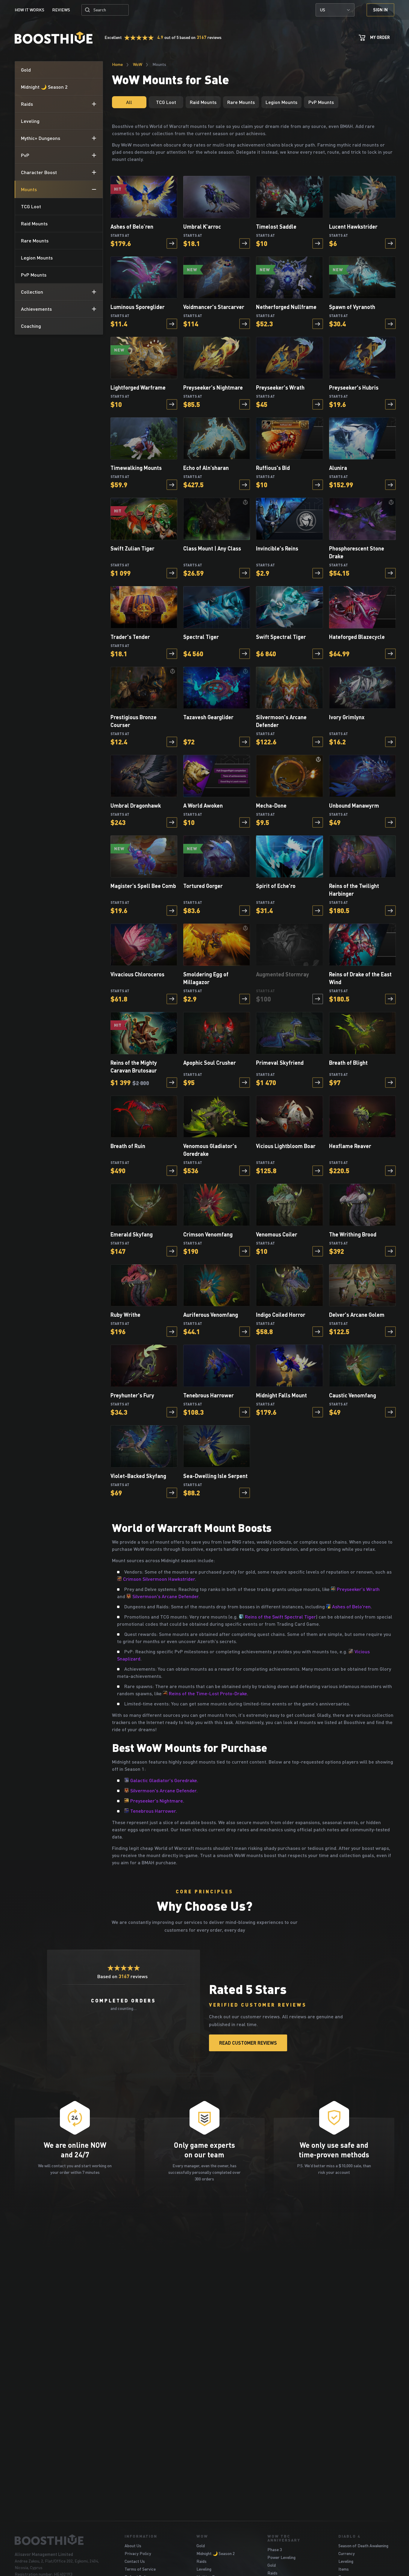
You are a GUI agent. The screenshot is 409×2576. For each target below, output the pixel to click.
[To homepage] (62, 2540)
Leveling (204, 2569)
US (323, 10)
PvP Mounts (321, 102)
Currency (347, 2553)
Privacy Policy (138, 2553)
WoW (138, 64)
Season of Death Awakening (363, 2546)
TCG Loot (166, 102)
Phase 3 (275, 2549)
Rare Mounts (241, 102)
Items (344, 2569)
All (129, 102)
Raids (202, 2561)
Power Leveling (281, 2557)
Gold (201, 2546)
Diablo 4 (349, 2536)
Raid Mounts (203, 102)
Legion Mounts (281, 102)
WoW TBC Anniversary (284, 2538)
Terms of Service (140, 2569)
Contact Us (135, 2561)
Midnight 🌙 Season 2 (216, 2553)
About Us (133, 2546)
